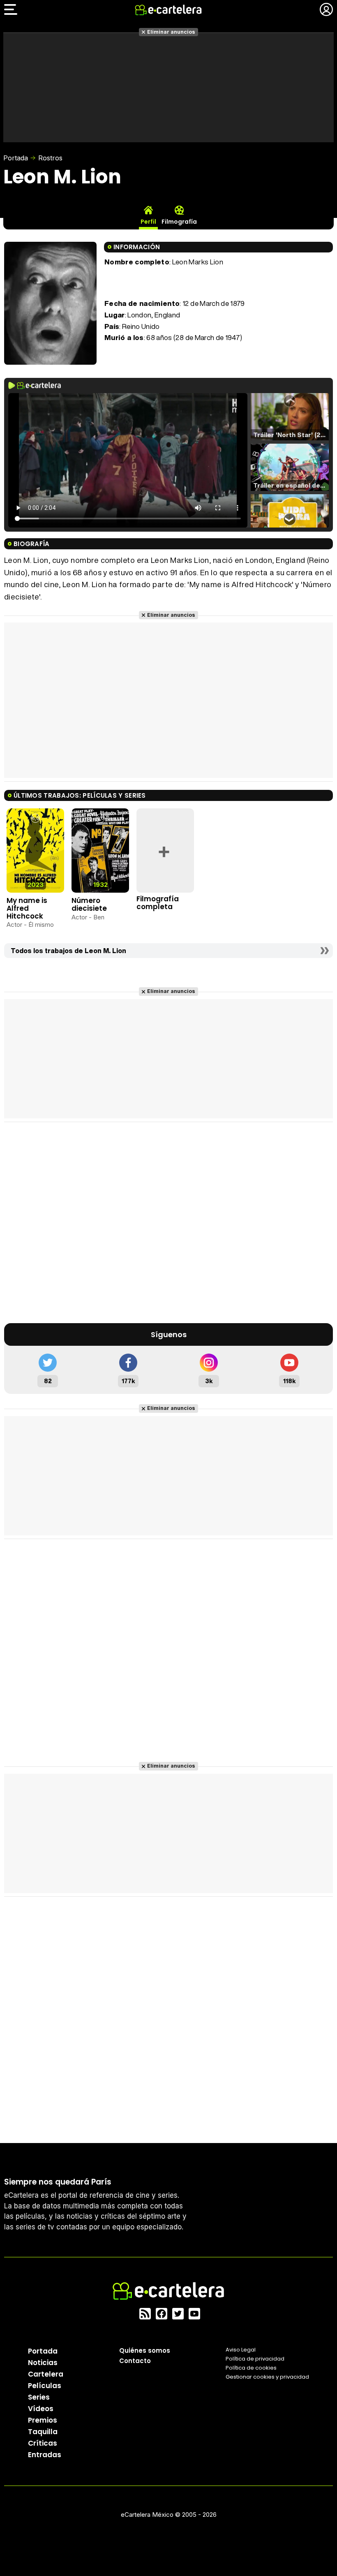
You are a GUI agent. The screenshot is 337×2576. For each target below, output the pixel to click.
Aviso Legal (241, 2350)
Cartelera (46, 2374)
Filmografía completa (158, 903)
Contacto (135, 2361)
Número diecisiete (89, 904)
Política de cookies (251, 2368)
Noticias (43, 2363)
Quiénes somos (145, 2350)
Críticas (43, 2443)
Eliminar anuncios (171, 32)
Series (39, 2397)
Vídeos (41, 2409)
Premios (43, 2420)
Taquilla (43, 2432)
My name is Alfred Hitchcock (27, 908)
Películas (45, 2386)
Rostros (50, 158)
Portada (16, 158)
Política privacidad (255, 2359)
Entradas (45, 2455)
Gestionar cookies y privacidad (267, 2377)
